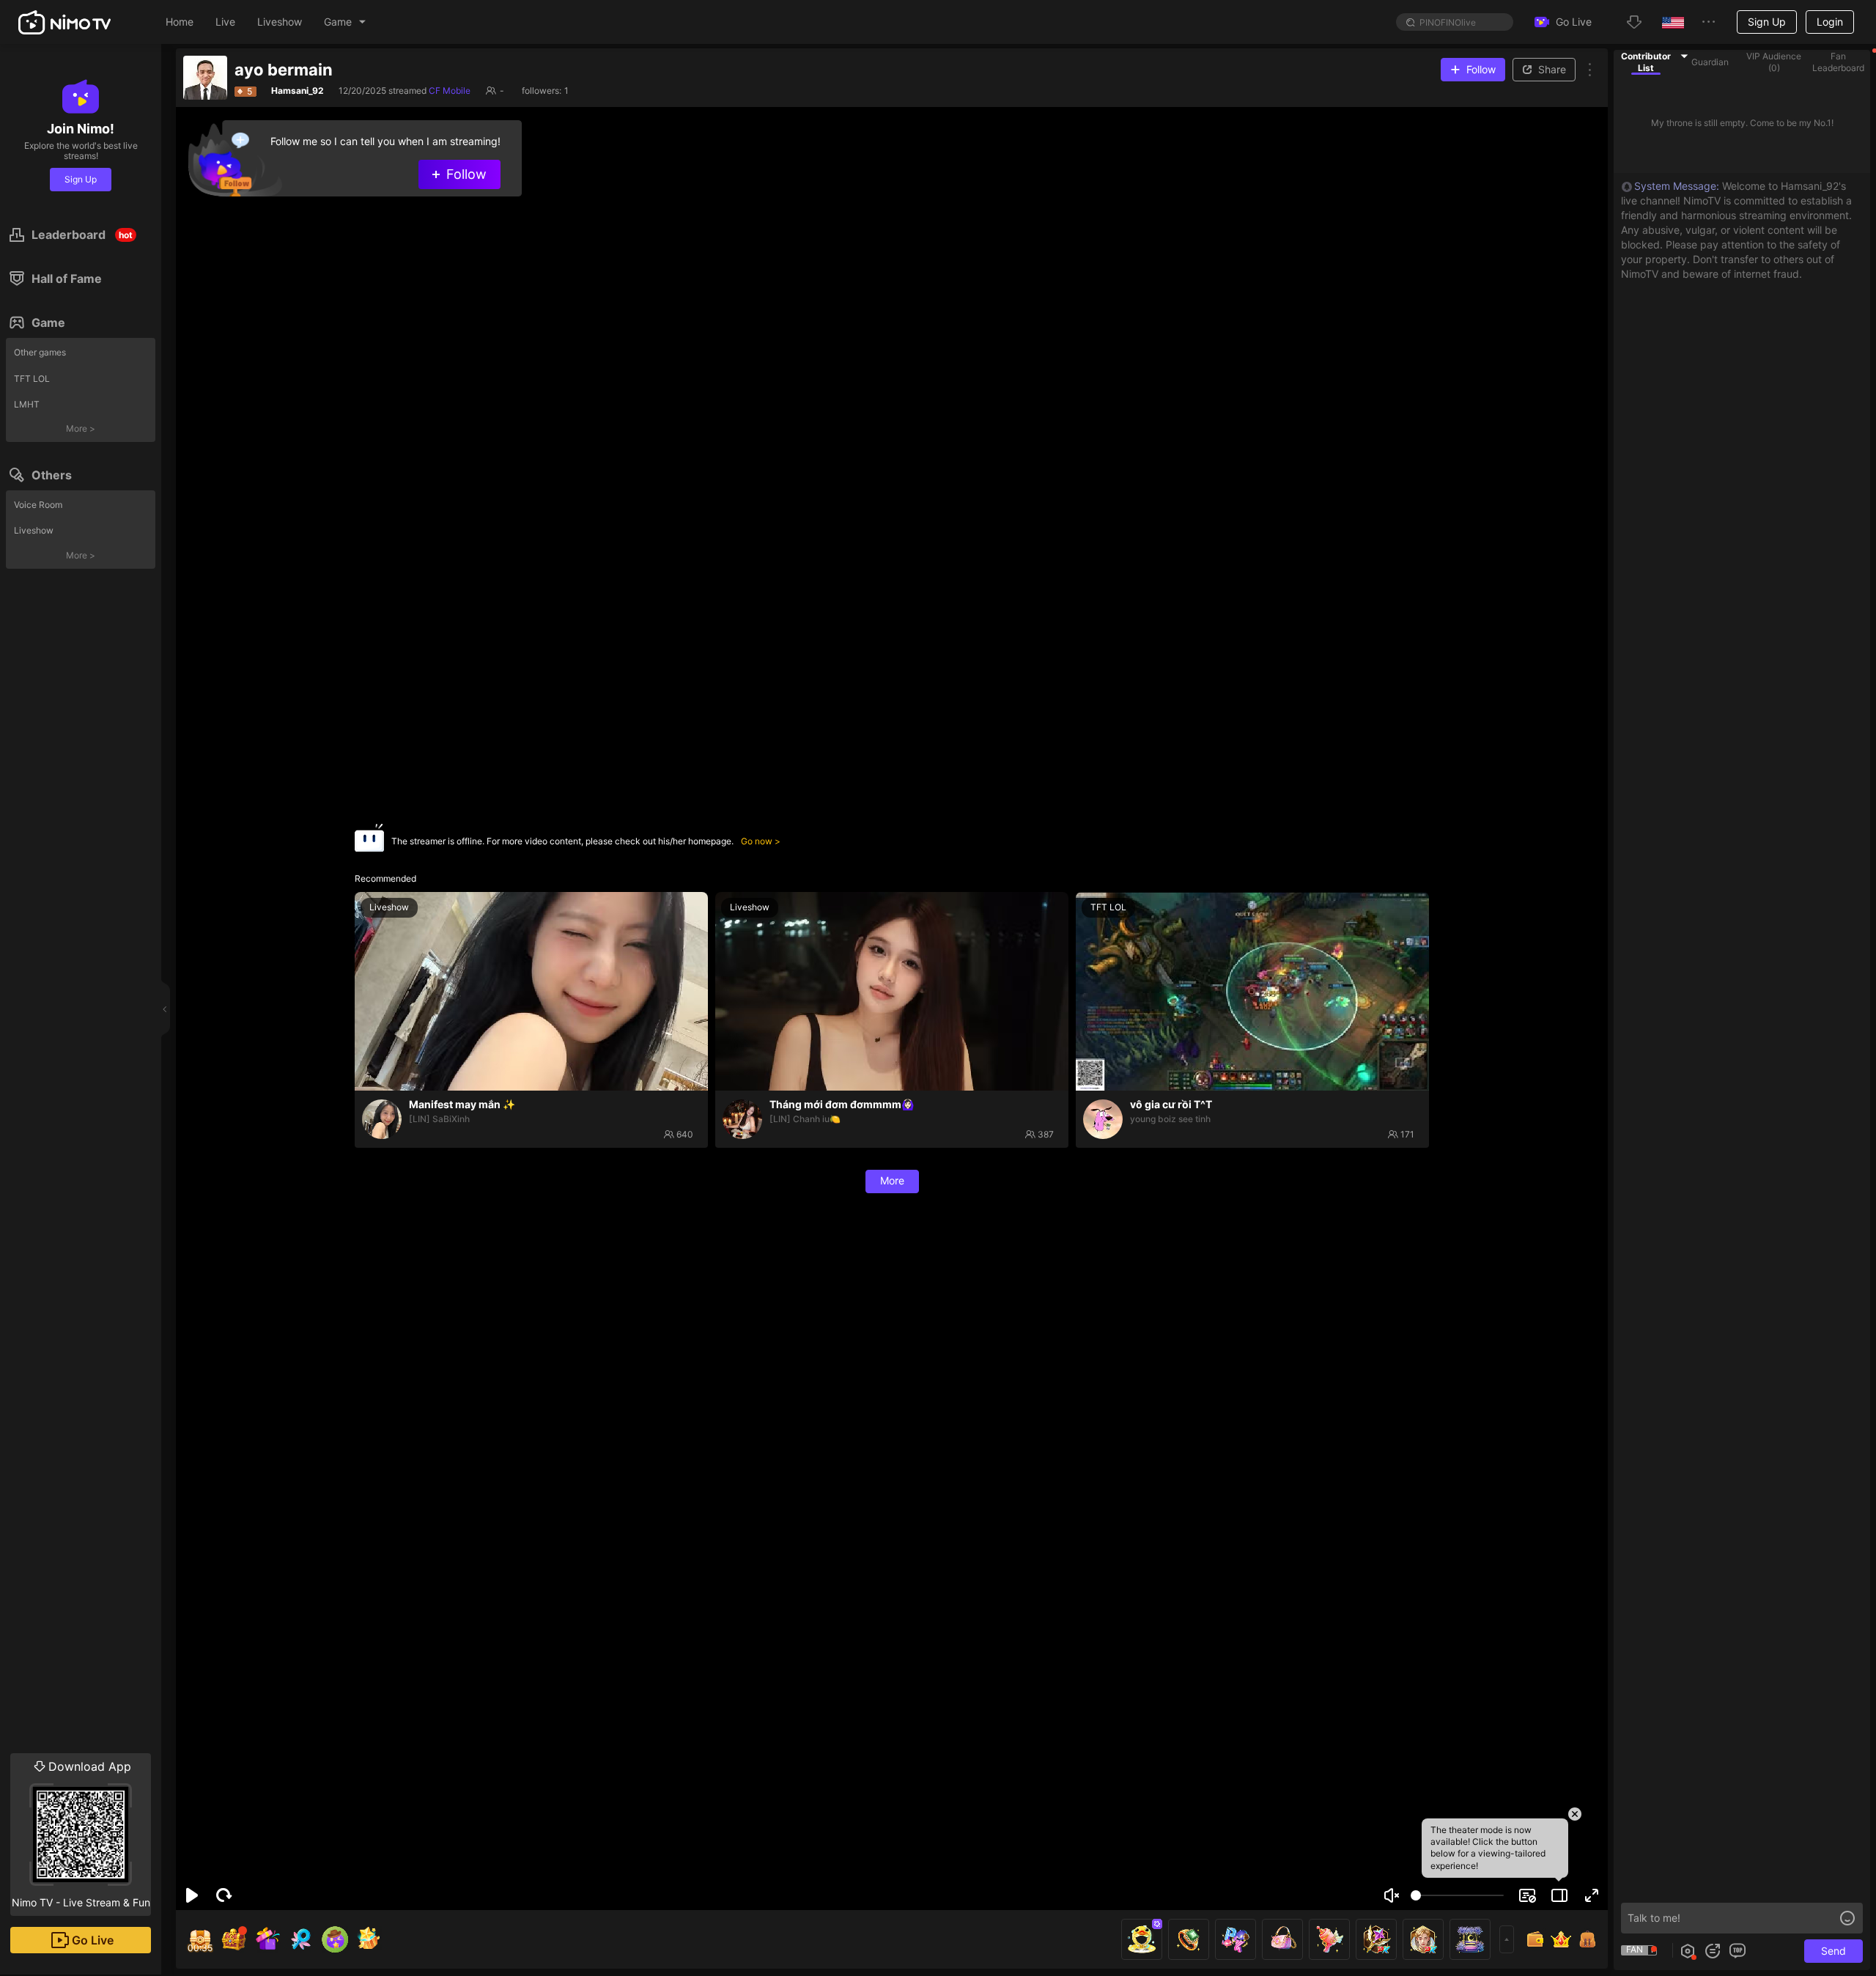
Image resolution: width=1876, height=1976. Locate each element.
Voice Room (38, 505)
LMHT (27, 404)
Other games (40, 352)
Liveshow (34, 530)
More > (81, 428)
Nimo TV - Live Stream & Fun (81, 1834)
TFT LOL (32, 379)
